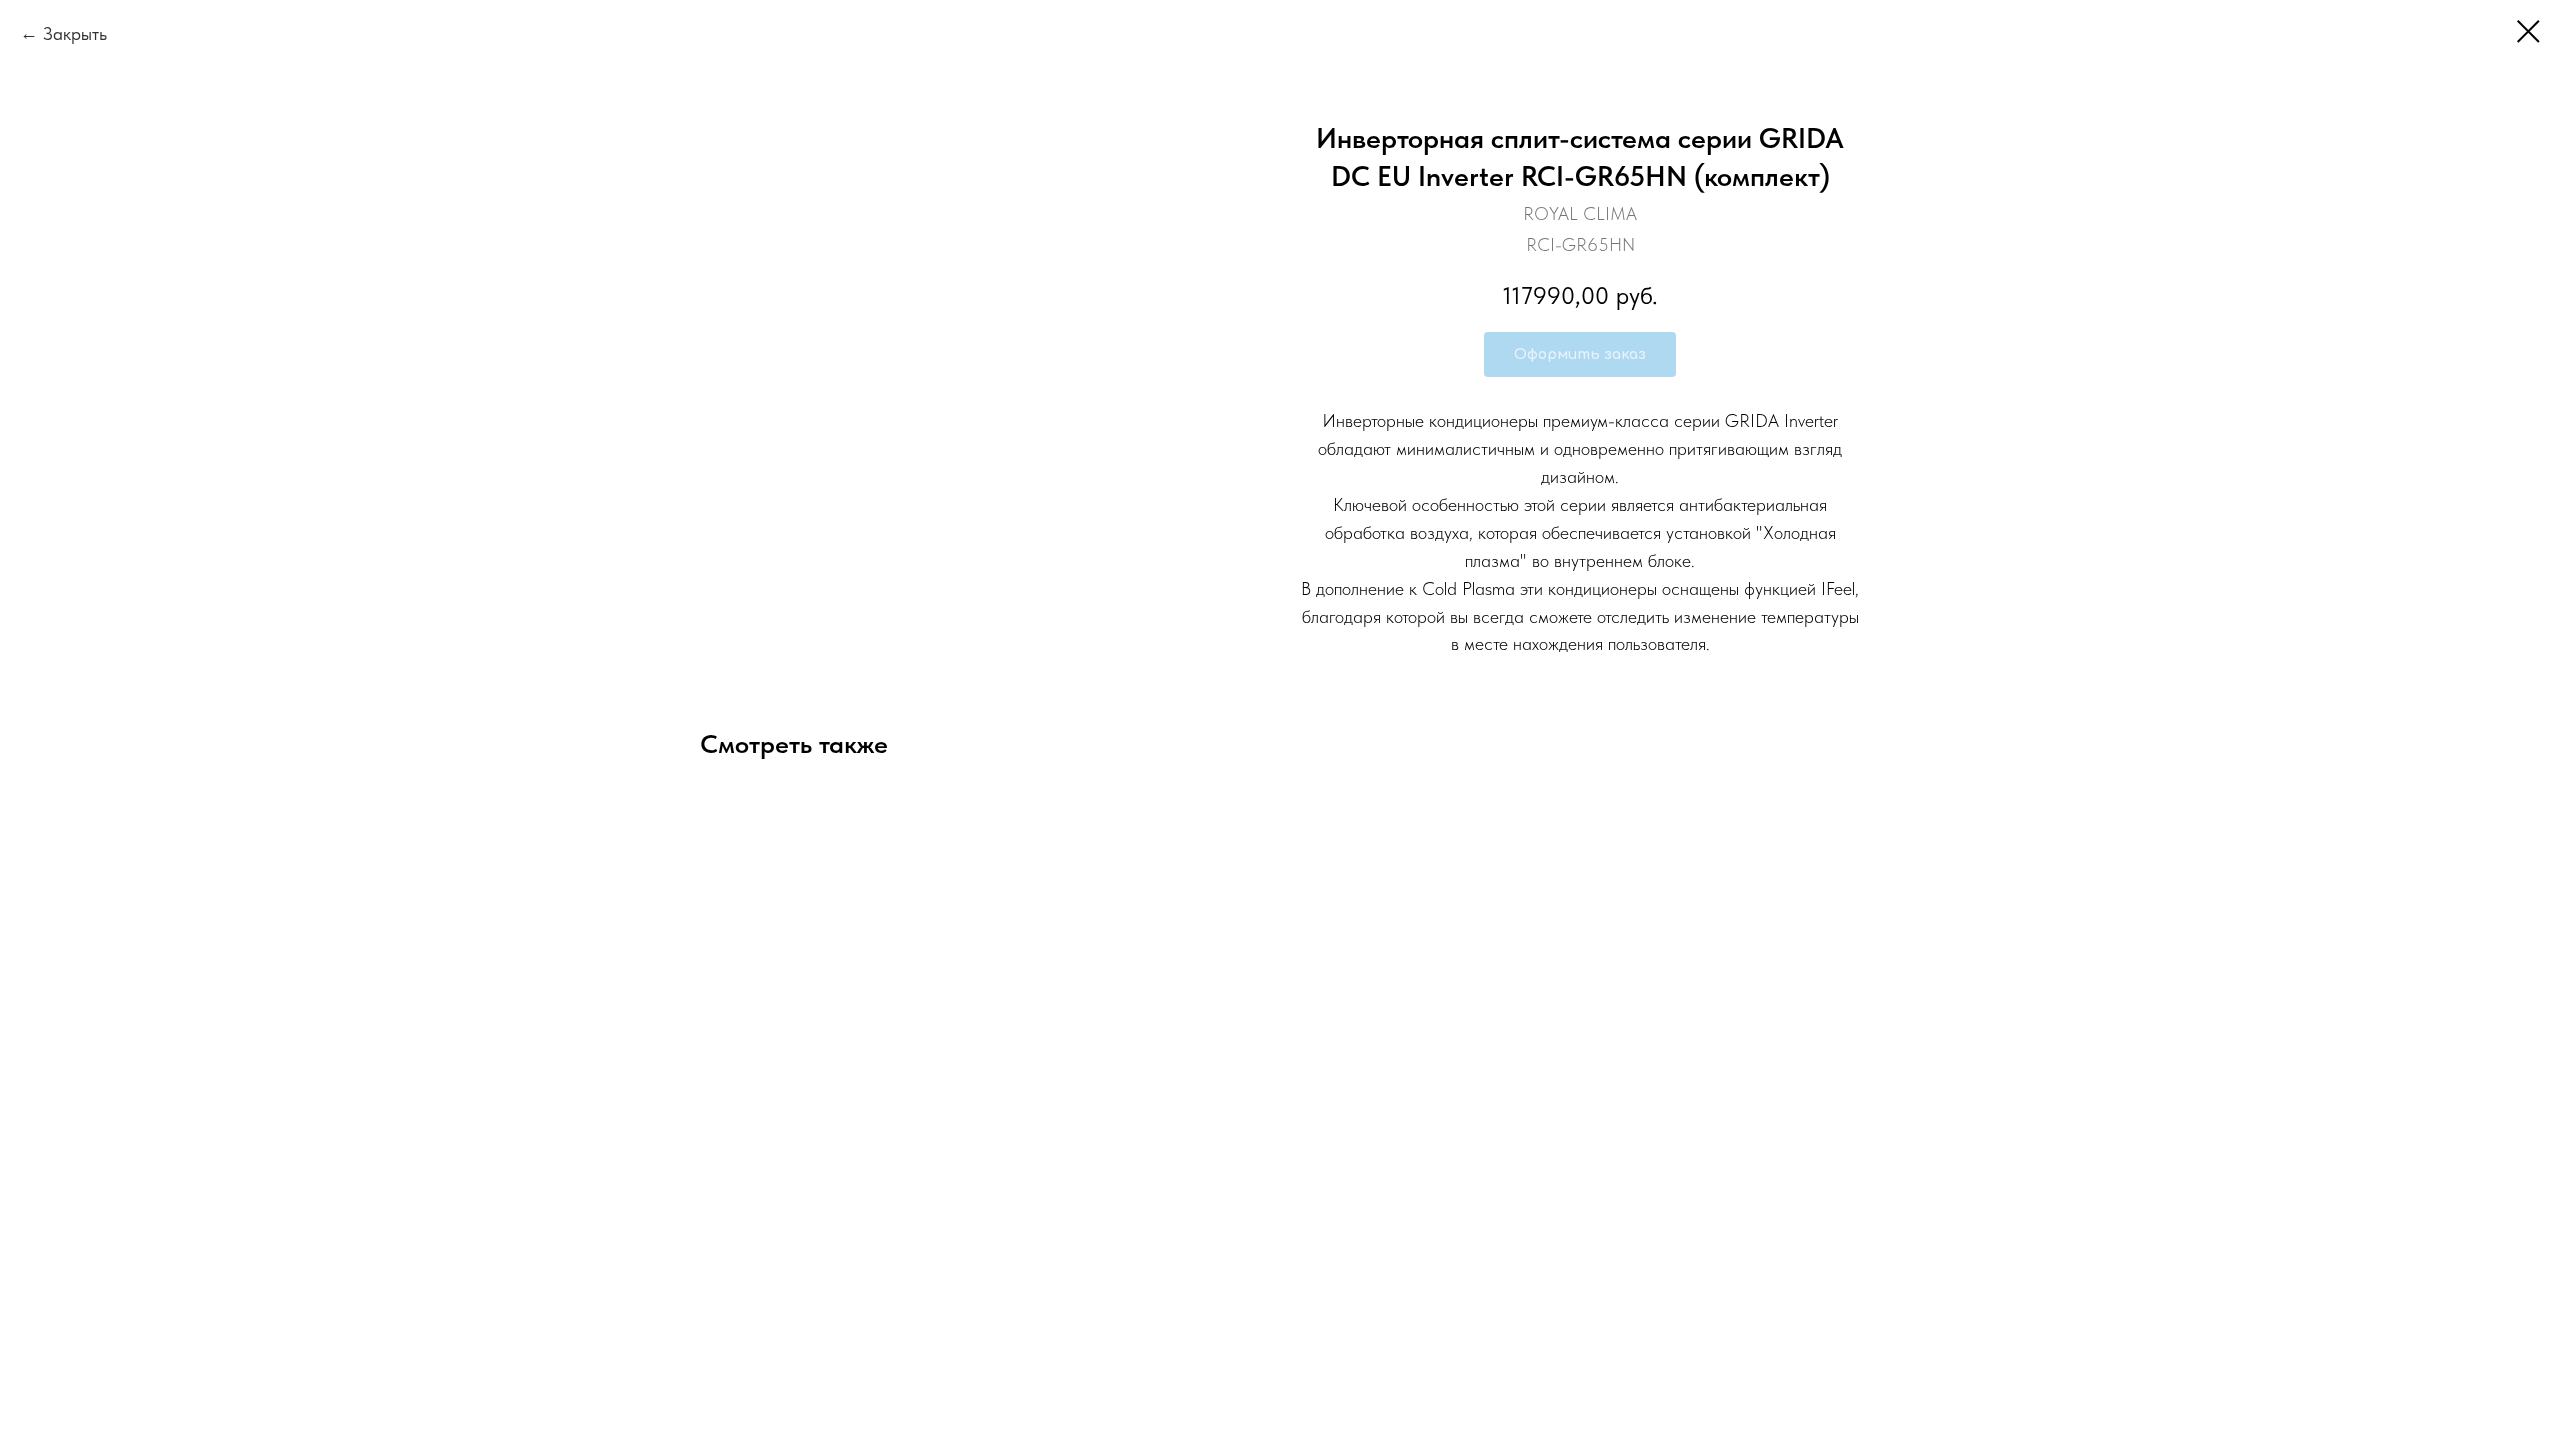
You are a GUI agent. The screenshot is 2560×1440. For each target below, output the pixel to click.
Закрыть (75, 33)
